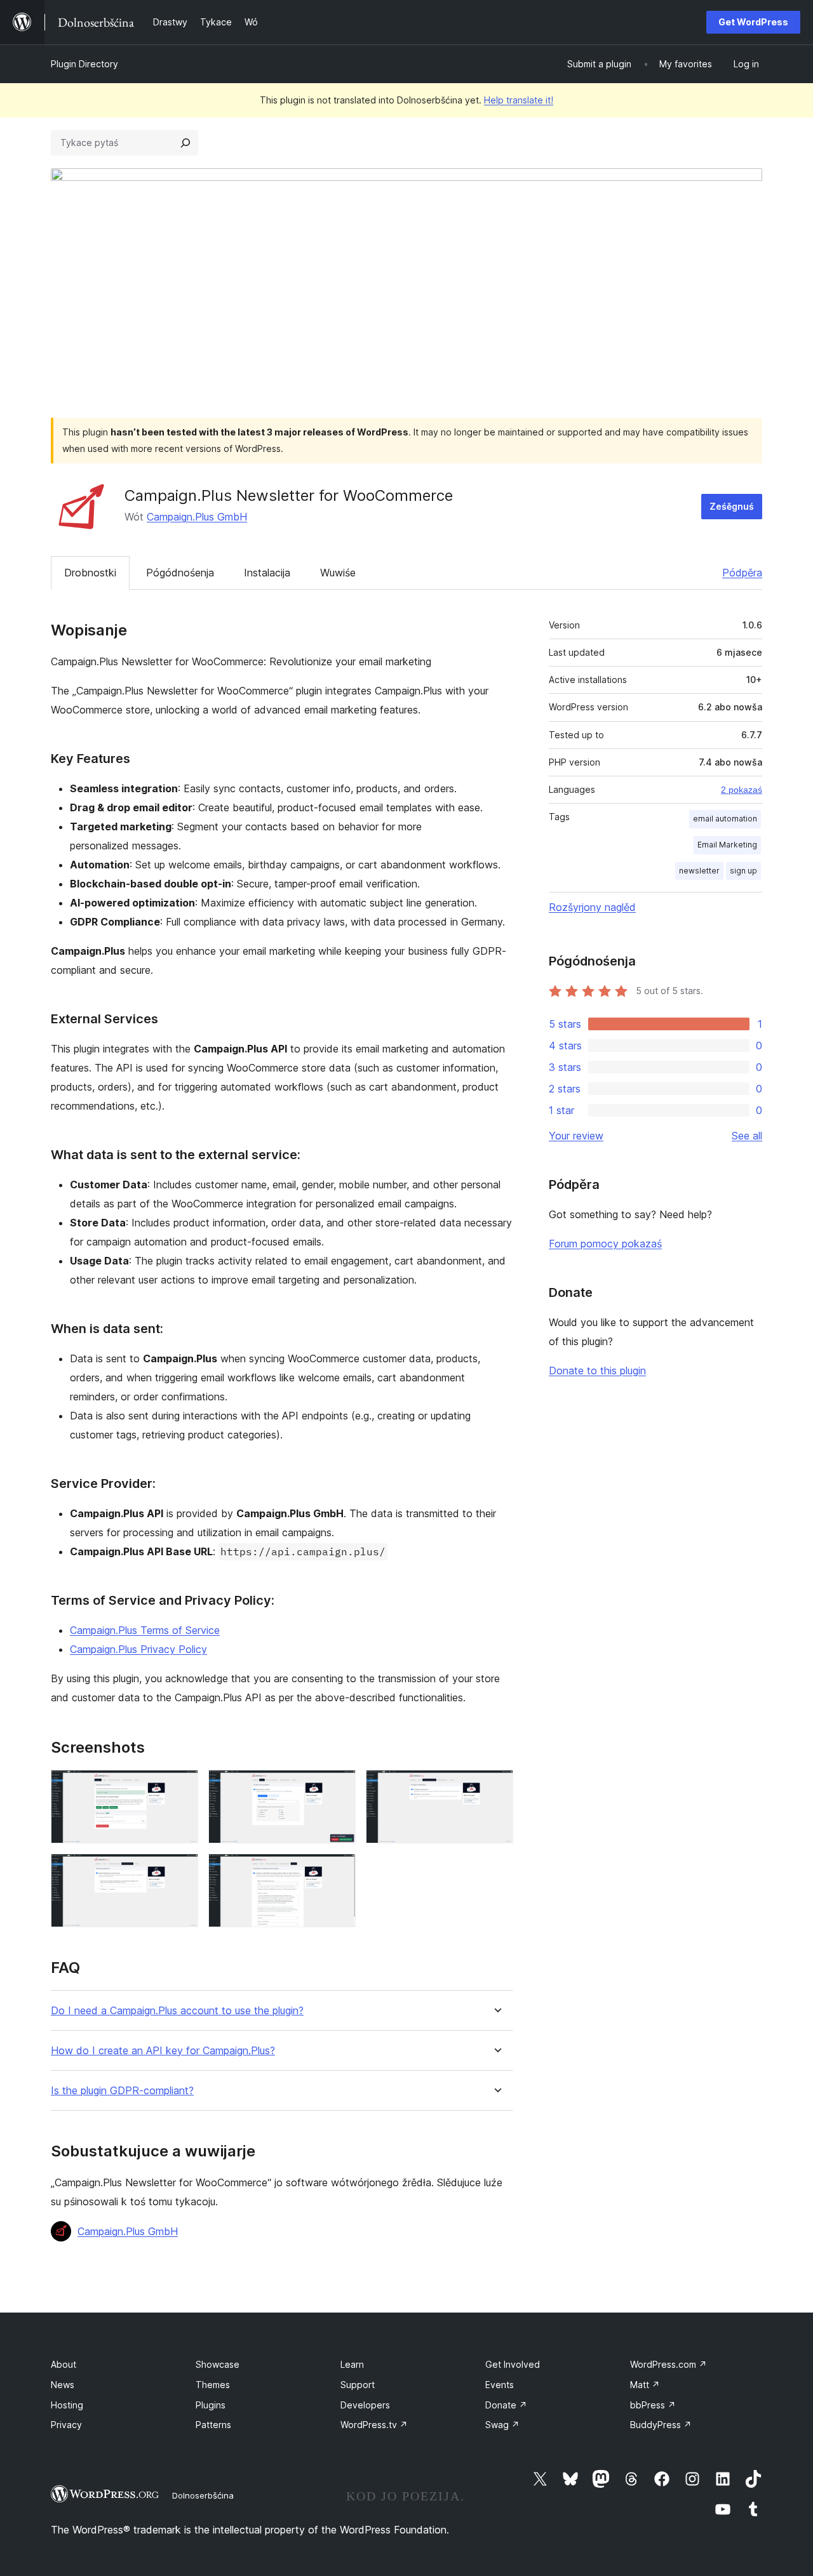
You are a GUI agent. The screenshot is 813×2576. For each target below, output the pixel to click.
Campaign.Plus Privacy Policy (138, 1649)
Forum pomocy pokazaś (605, 1244)
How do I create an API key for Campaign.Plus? (163, 2051)
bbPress (653, 2405)
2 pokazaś (742, 790)
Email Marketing (727, 845)
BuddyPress (661, 2425)
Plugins (211, 2405)
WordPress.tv (374, 2425)
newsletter (699, 871)
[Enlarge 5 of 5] (339, 1871)
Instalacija (267, 573)
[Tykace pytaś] (185, 143)
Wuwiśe (338, 573)
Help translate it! (519, 100)
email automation (725, 819)
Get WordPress (753, 22)
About (64, 2364)
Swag (502, 2425)
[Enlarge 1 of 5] (181, 1787)
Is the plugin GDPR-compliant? (122, 2091)
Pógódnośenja (180, 573)
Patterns (213, 2425)
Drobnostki (90, 573)
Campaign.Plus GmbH (197, 517)
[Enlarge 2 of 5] (339, 1787)
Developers (365, 2405)
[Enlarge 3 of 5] (496, 1787)
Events (500, 2385)
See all (747, 1136)
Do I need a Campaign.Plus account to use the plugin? (177, 2011)
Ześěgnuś (732, 506)
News (63, 2385)
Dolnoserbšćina (203, 2495)
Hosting (67, 2405)
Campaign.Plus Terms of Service (145, 1630)
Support (358, 2385)
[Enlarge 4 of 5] (181, 1871)
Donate (506, 2405)
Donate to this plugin (597, 1371)
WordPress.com (669, 2364)
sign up (743, 871)
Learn (352, 2364)
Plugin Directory (84, 64)
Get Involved (513, 2364)
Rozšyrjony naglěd (592, 907)
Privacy (66, 2425)
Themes (213, 2385)
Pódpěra (742, 573)
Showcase (218, 2364)
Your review (576, 1136)
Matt (645, 2385)
